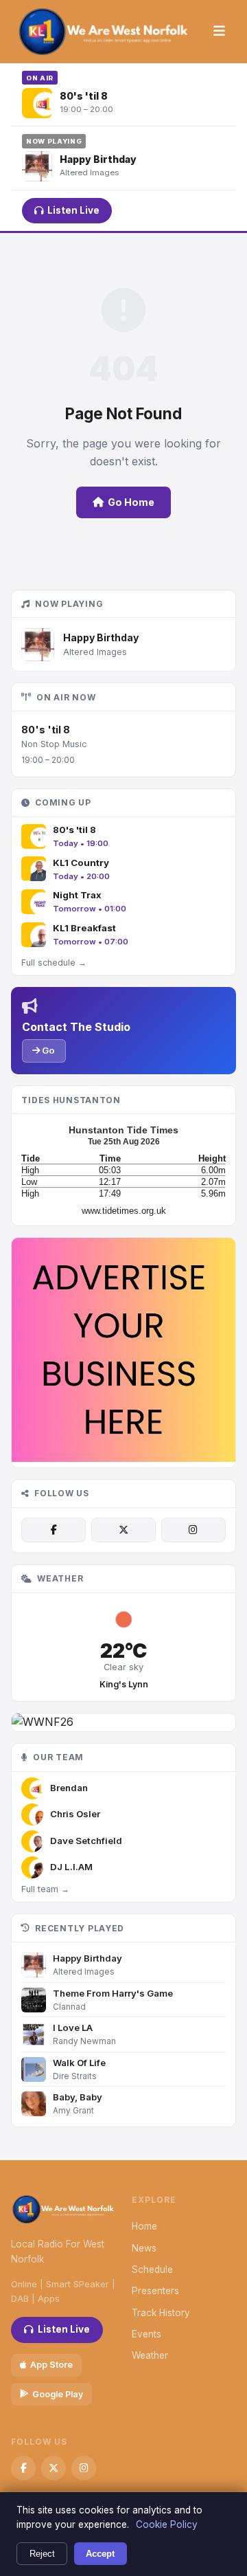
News (144, 2248)
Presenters (155, 2291)
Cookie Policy (167, 2524)
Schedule (152, 2269)
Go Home (131, 502)
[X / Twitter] (123, 1530)
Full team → (45, 1889)
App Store (51, 2365)
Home (144, 2226)
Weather (150, 2355)
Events (146, 2334)
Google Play (58, 2394)
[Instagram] (193, 1530)
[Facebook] (54, 1530)
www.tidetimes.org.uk (124, 1211)
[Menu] (219, 32)
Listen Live (73, 210)
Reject (42, 2554)
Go (47, 1050)
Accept (100, 2554)
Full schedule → (54, 963)
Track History (161, 2313)
